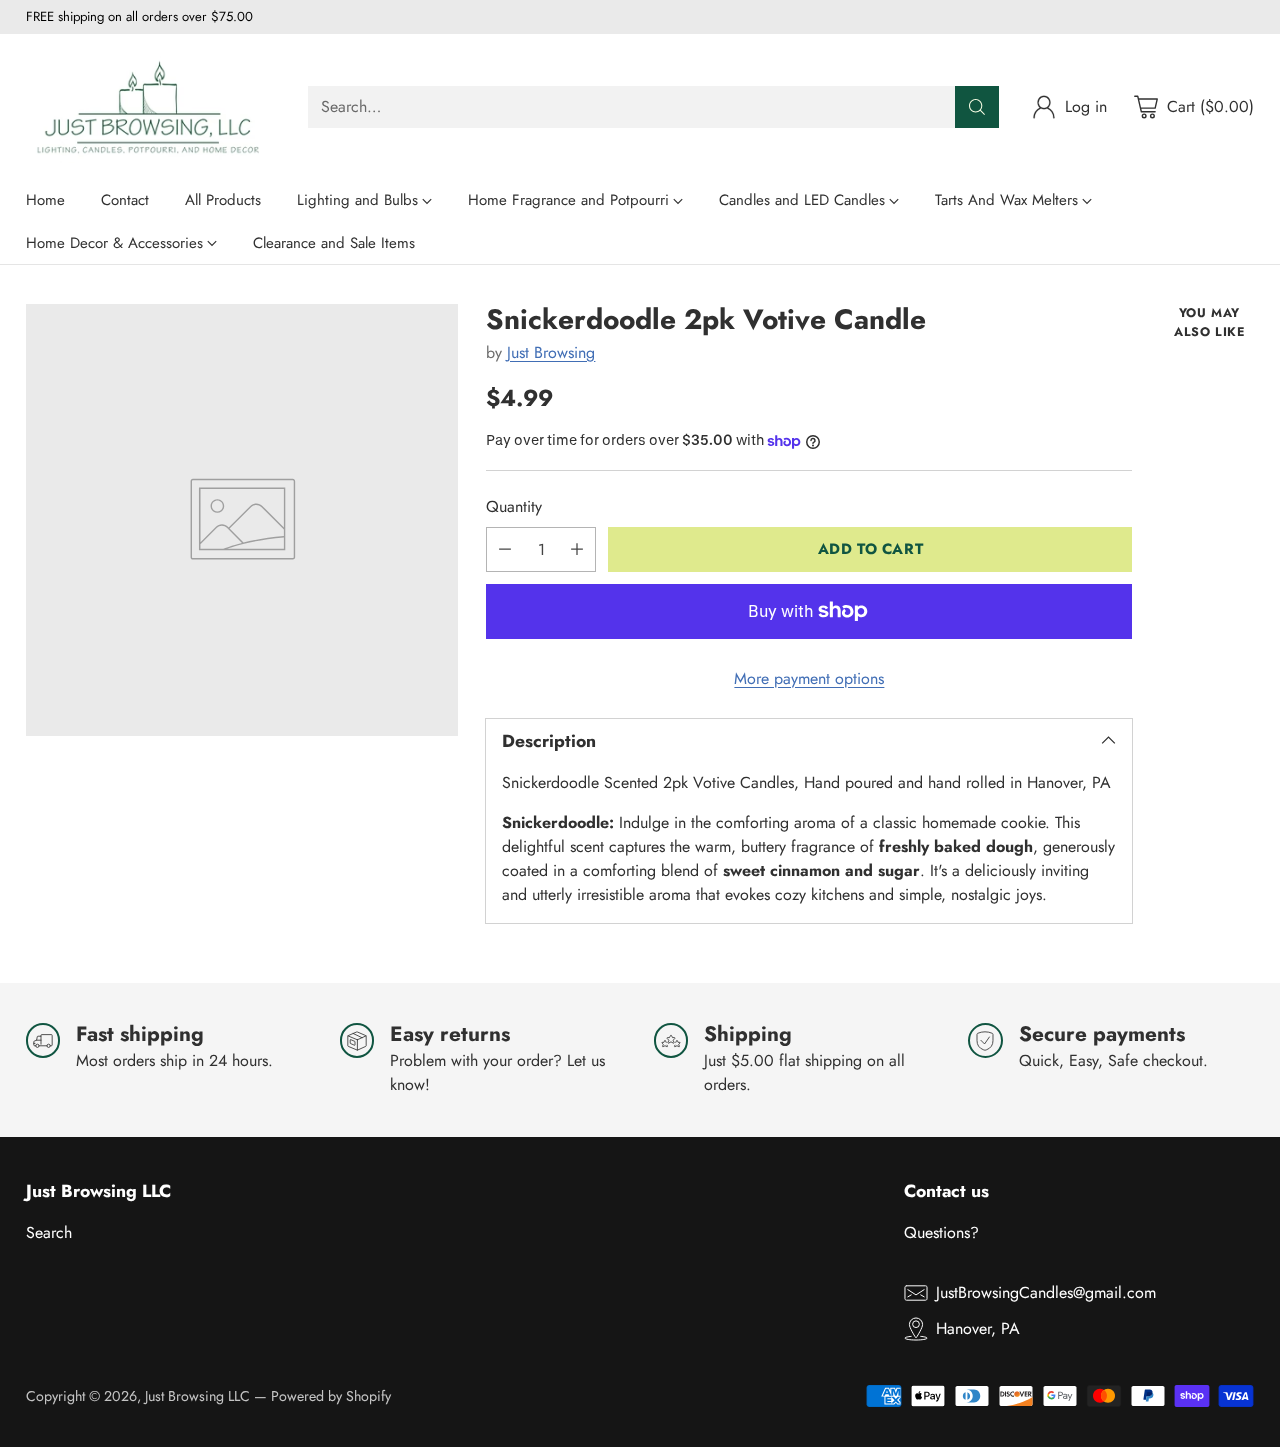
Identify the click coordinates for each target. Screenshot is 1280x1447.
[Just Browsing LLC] (151, 106)
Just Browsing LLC (197, 1396)
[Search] (977, 107)
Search (49, 1232)
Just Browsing (551, 352)
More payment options (809, 678)
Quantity (514, 506)
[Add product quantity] (577, 549)
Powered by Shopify (331, 1396)
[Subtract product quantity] (505, 549)
